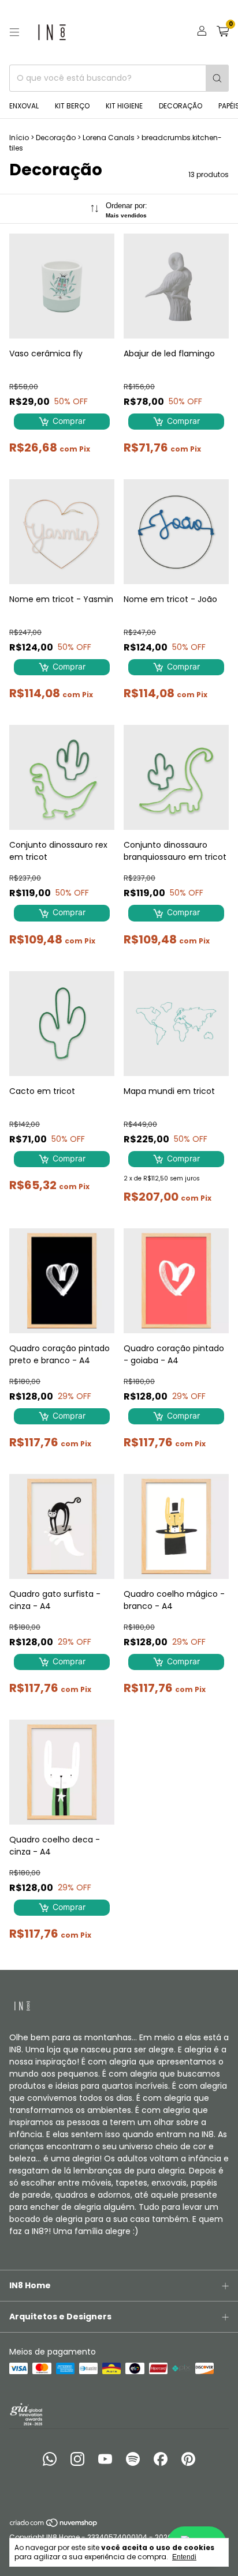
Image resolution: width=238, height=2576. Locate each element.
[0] (223, 33)
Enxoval (24, 106)
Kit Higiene (124, 106)
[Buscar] (217, 78)
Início (19, 138)
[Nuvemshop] (54, 2525)
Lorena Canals (109, 138)
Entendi (184, 2557)
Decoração (181, 106)
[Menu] (14, 32)
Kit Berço (72, 106)
